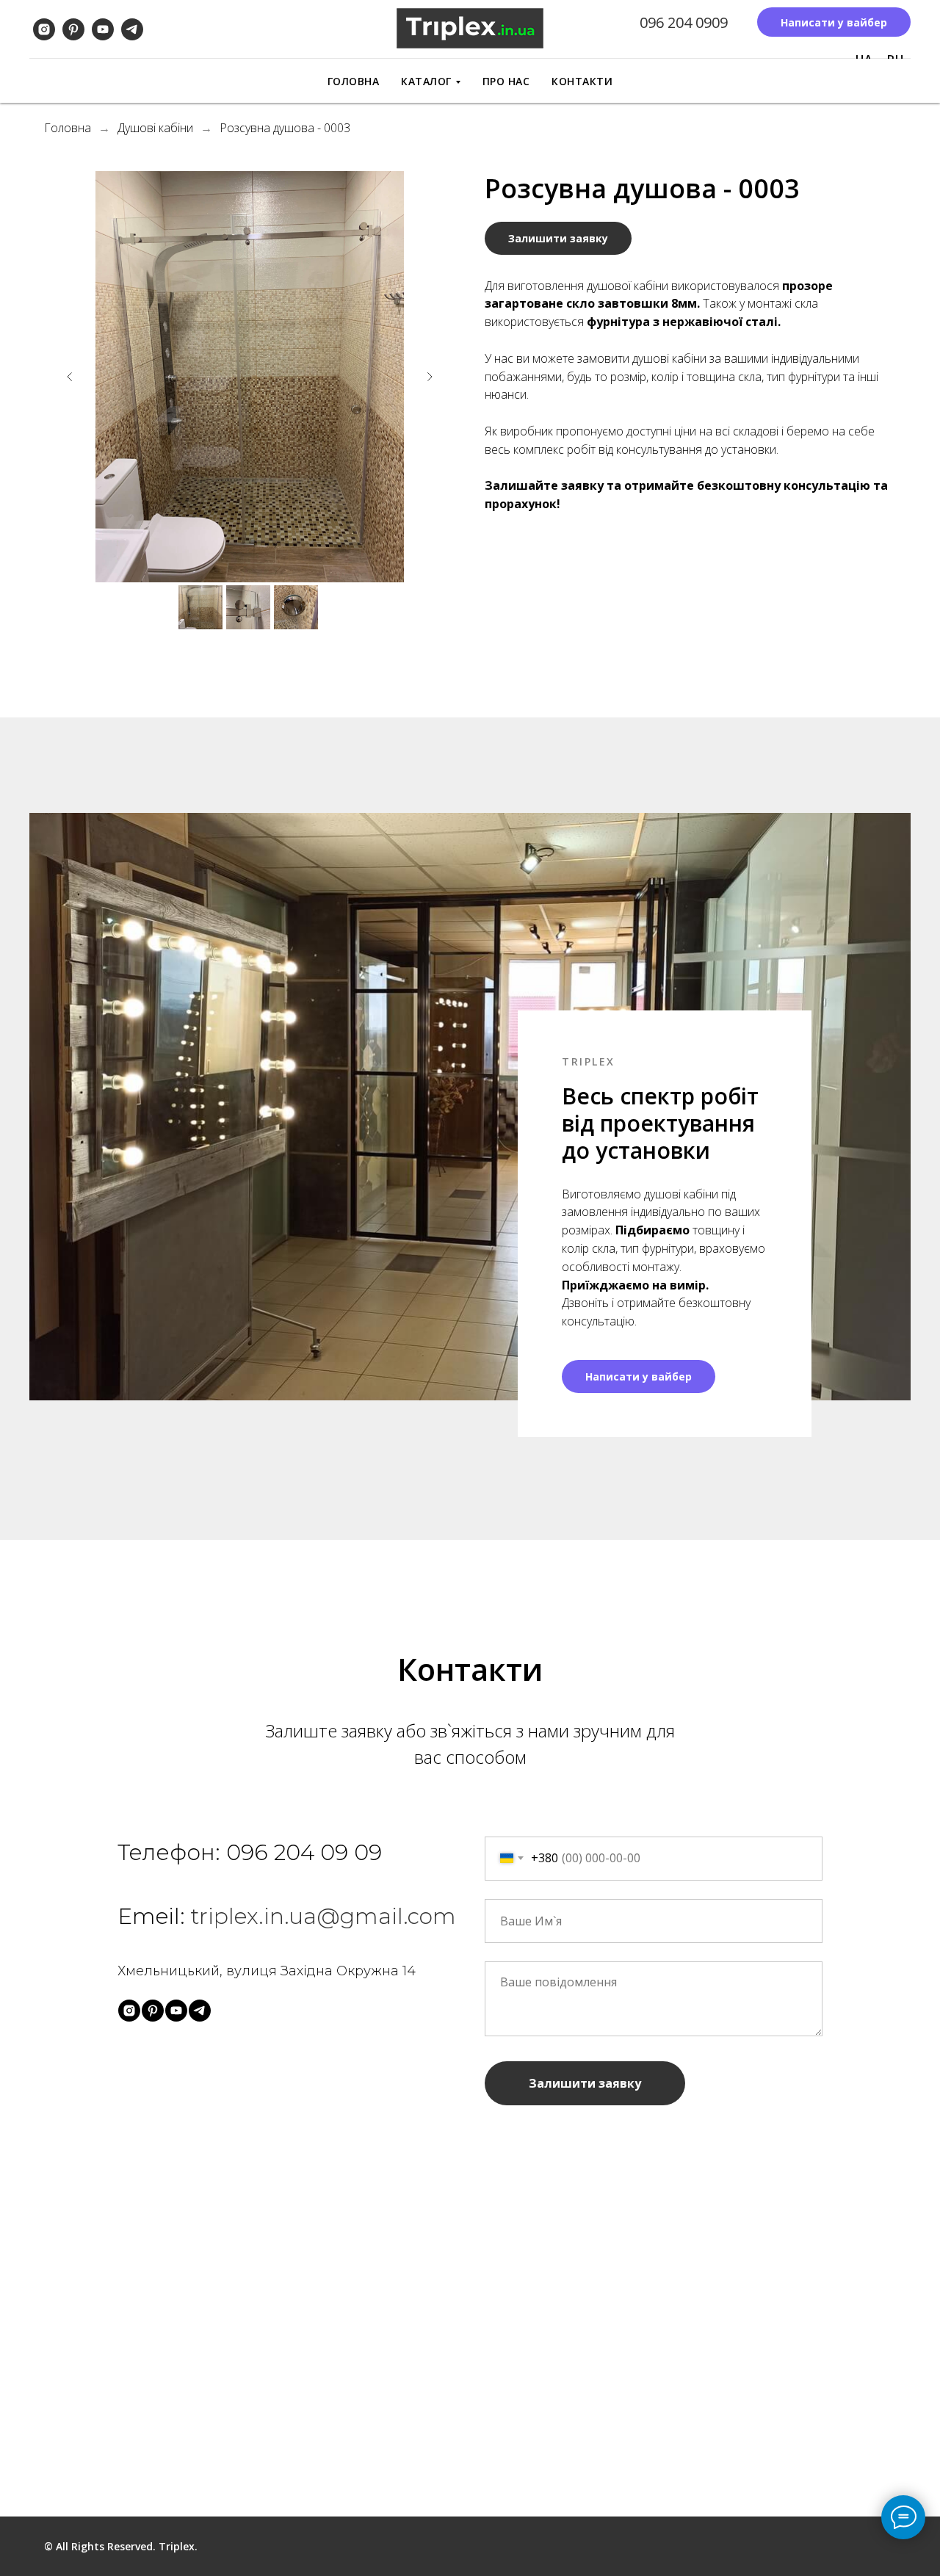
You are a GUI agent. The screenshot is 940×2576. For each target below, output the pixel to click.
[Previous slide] (70, 377)
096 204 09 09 (304, 1852)
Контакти (582, 81)
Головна (354, 81)
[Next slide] (430, 377)
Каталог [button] (426, 81)
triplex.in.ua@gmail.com (323, 1916)
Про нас (506, 81)
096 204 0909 (684, 22)
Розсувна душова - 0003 (285, 128)
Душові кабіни (155, 128)
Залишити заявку (585, 2083)
